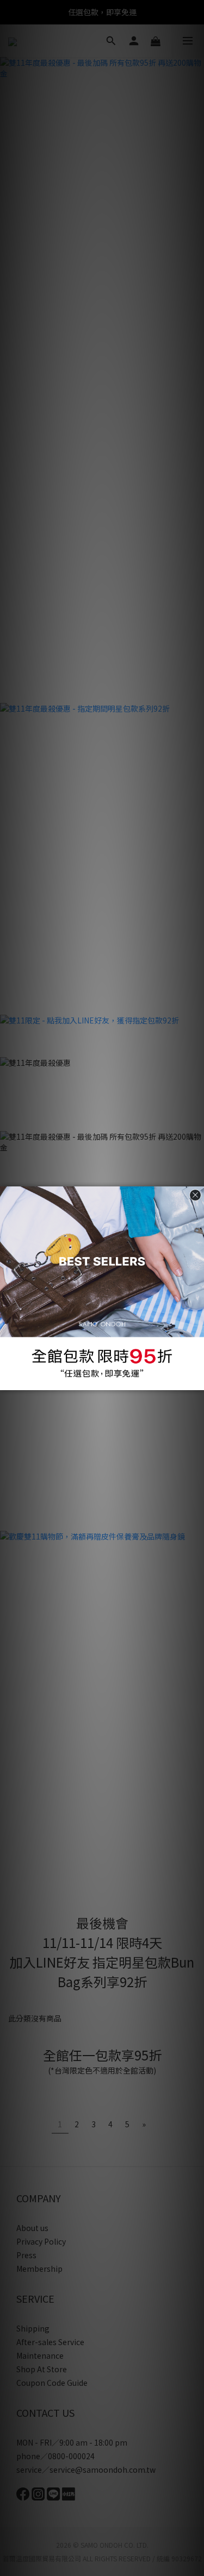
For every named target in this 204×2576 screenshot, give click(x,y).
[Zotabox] (197, 1380)
